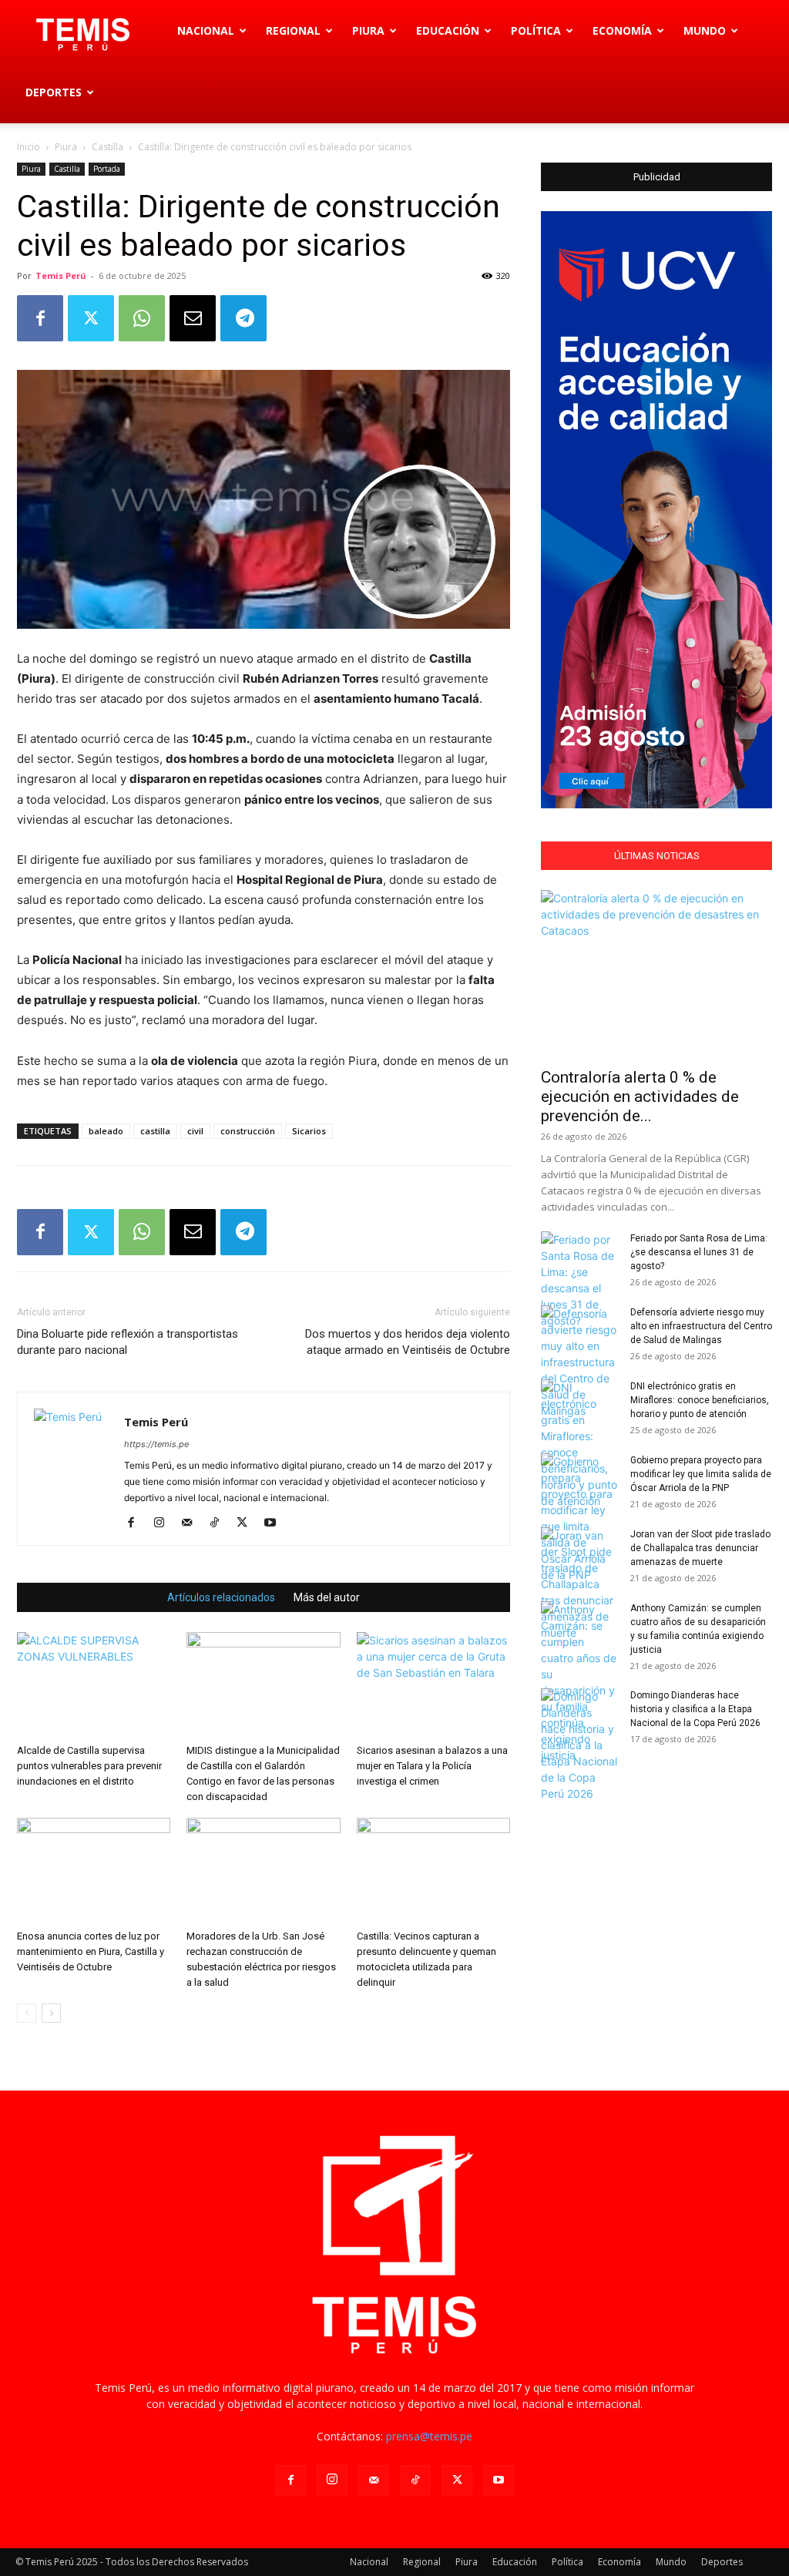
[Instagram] (165, 1523)
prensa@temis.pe (429, 2436)
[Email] (193, 318)
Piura (368, 30)
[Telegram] (243, 318)
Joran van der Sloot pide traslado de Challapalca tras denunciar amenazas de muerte (700, 1548)
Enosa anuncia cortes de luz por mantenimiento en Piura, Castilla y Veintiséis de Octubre (91, 1951)
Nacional (206, 30)
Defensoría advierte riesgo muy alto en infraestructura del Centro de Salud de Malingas (701, 1326)
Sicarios (309, 1131)
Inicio (29, 147)
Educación (448, 30)
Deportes (54, 92)
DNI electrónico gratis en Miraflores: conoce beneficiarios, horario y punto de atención (700, 1400)
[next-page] (51, 2013)
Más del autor (327, 1597)
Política (536, 30)
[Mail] (192, 1523)
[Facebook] (40, 318)
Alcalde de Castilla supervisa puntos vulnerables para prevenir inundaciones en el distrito (89, 1766)
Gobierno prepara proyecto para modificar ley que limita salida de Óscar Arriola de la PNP (701, 1474)
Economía (622, 30)
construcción (248, 1131)
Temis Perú (61, 275)
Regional (293, 30)
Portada (107, 169)
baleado (106, 1131)
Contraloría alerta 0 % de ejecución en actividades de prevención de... (640, 1097)
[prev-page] (27, 2013)
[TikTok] (220, 1523)
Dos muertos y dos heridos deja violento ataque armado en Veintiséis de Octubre (408, 1342)
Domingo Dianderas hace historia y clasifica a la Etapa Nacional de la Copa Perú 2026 (695, 1709)
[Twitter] (91, 318)
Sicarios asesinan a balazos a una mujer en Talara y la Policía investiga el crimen (432, 1766)
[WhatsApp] (142, 318)
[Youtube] (275, 1523)
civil (195, 1131)
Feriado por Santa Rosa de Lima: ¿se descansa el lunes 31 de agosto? (699, 1252)
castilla (155, 1131)
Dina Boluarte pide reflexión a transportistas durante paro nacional (128, 1342)
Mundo (705, 30)
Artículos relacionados (221, 1597)
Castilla (107, 147)
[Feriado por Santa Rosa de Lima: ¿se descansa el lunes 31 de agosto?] (579, 1280)
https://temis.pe (156, 1444)
